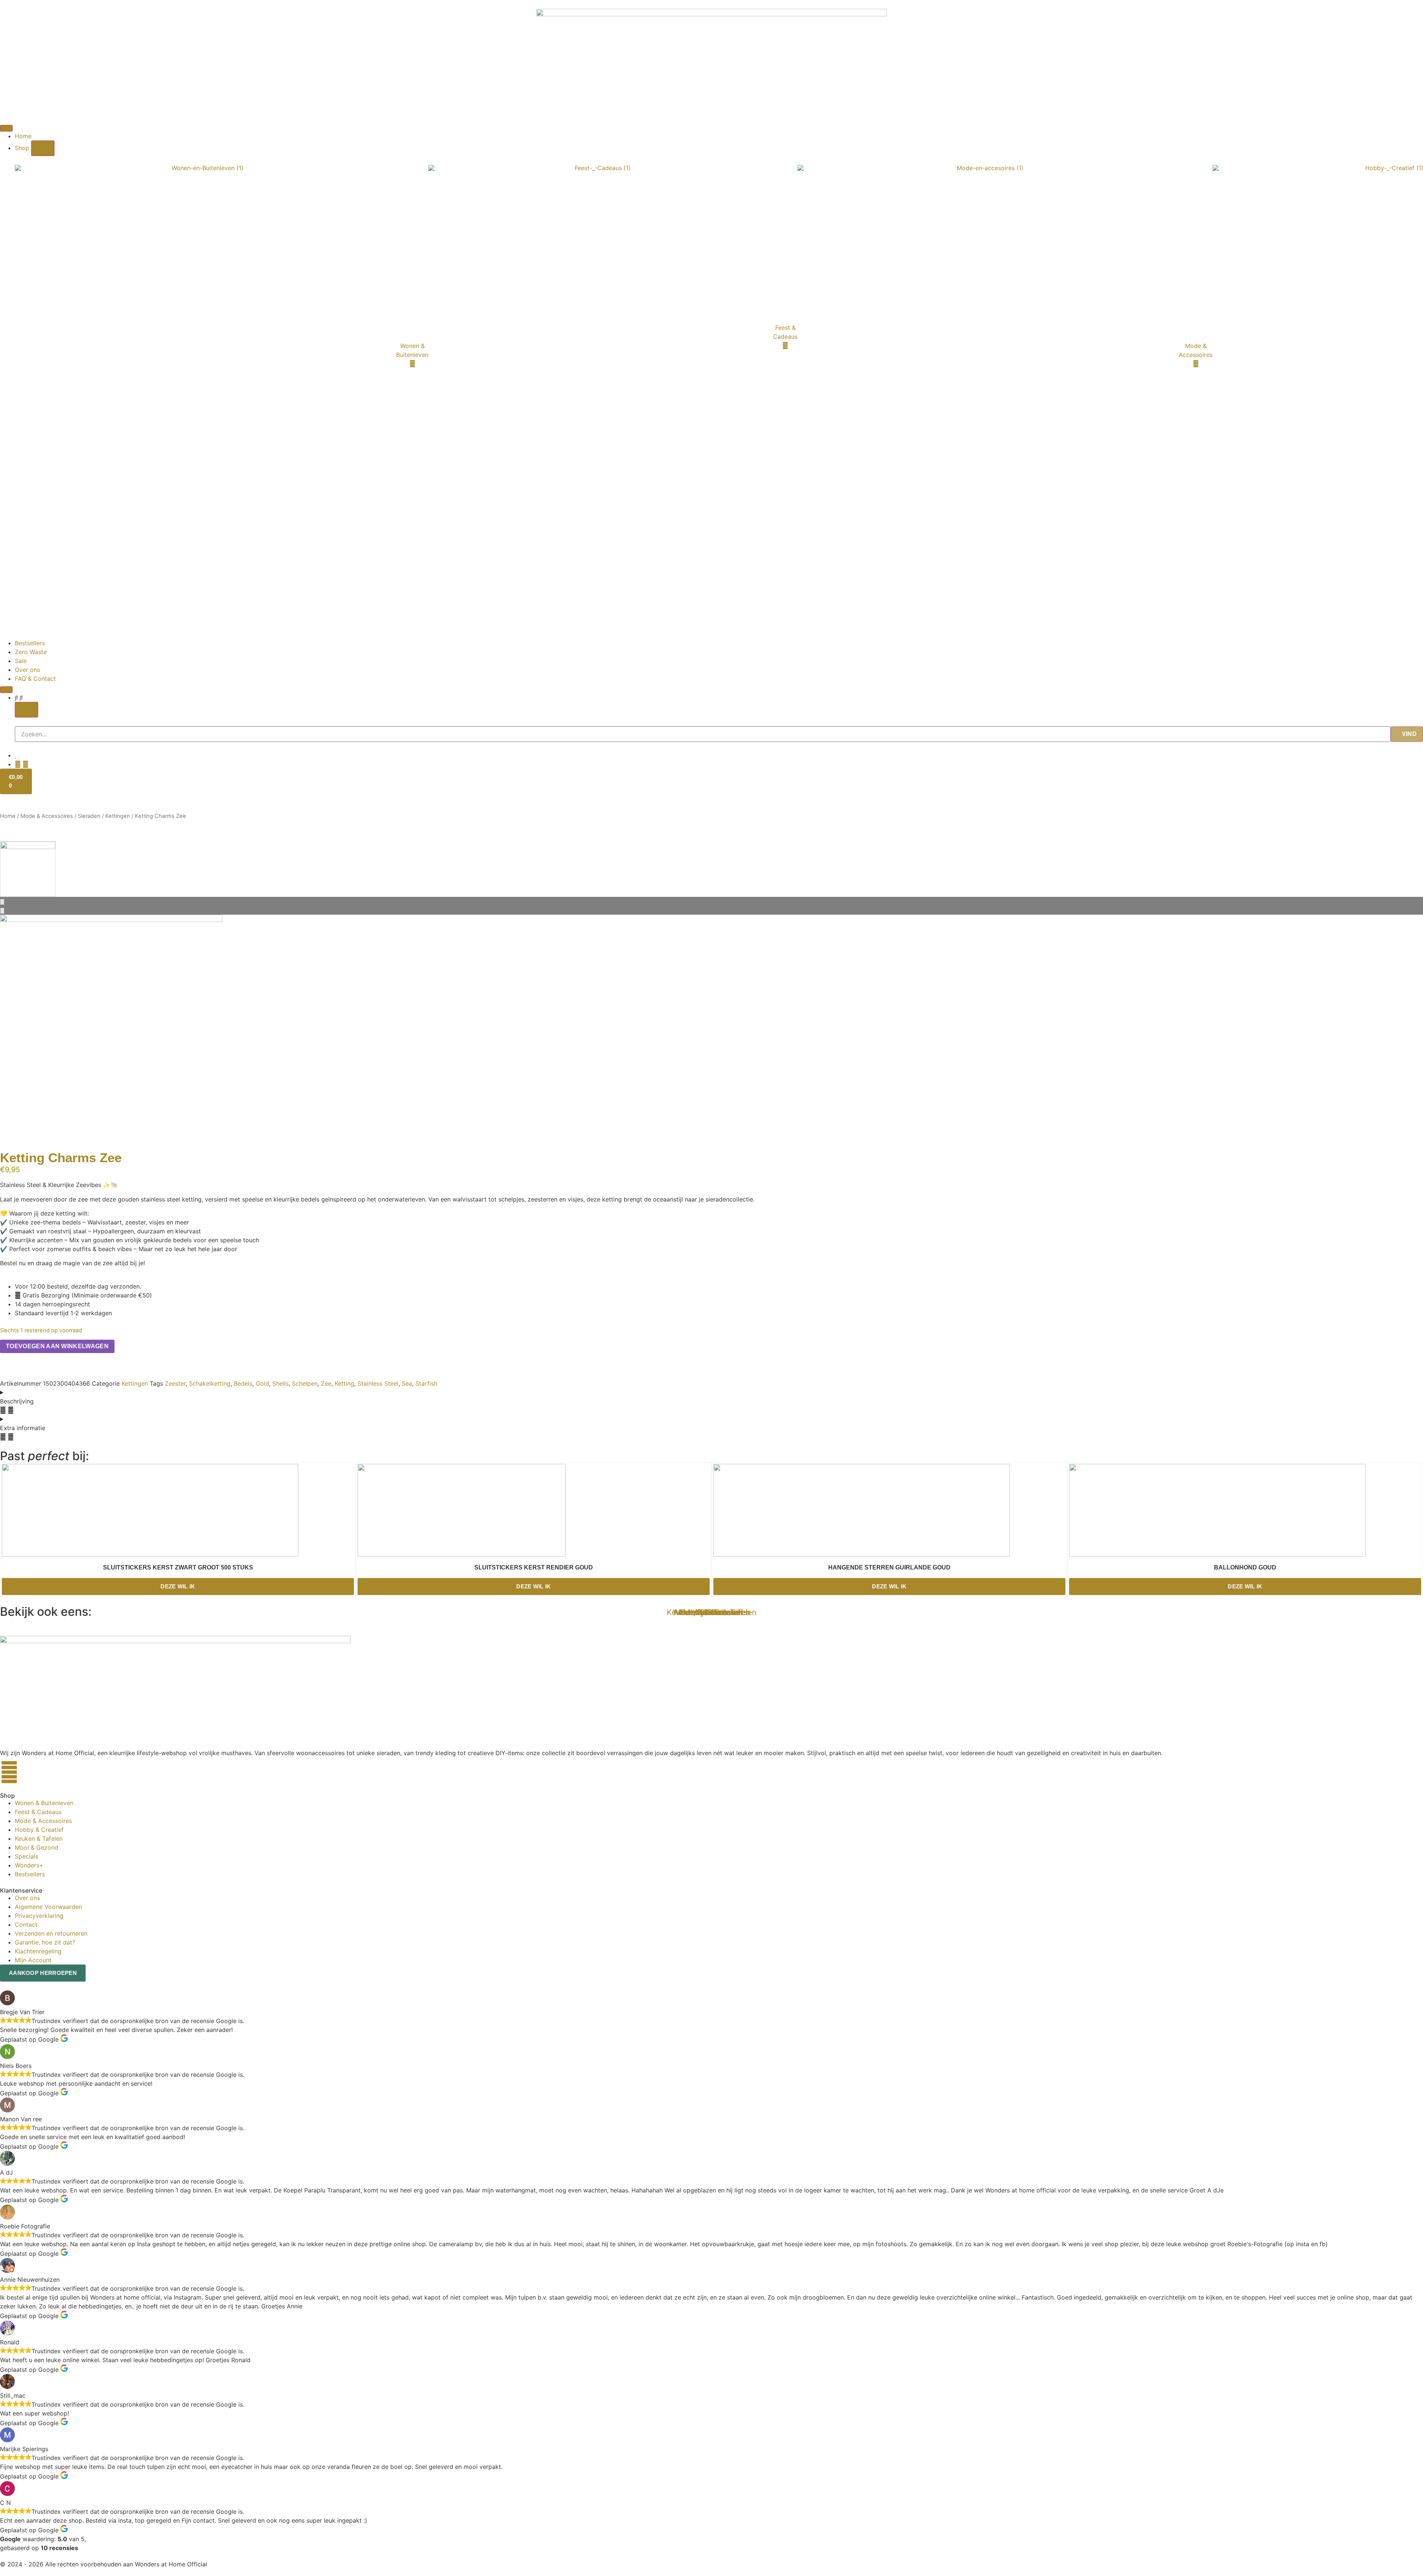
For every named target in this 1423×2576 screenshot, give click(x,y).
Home (8, 816)
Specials (712, 1612)
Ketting (344, 1383)
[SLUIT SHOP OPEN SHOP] (43, 148)
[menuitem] (222, 355)
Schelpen (305, 1383)
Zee (326, 1383)
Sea (407, 1383)
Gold (262, 1383)
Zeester (175, 1383)
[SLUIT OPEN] (26, 710)
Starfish (426, 1383)
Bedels (243, 1383)
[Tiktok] (30, 1772)
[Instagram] (9, 1772)
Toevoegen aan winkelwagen (57, 1346)
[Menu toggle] (6, 128)
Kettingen (118, 816)
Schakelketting (210, 1383)
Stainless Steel (378, 1383)
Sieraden (89, 816)
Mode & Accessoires (47, 816)
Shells (281, 1383)
